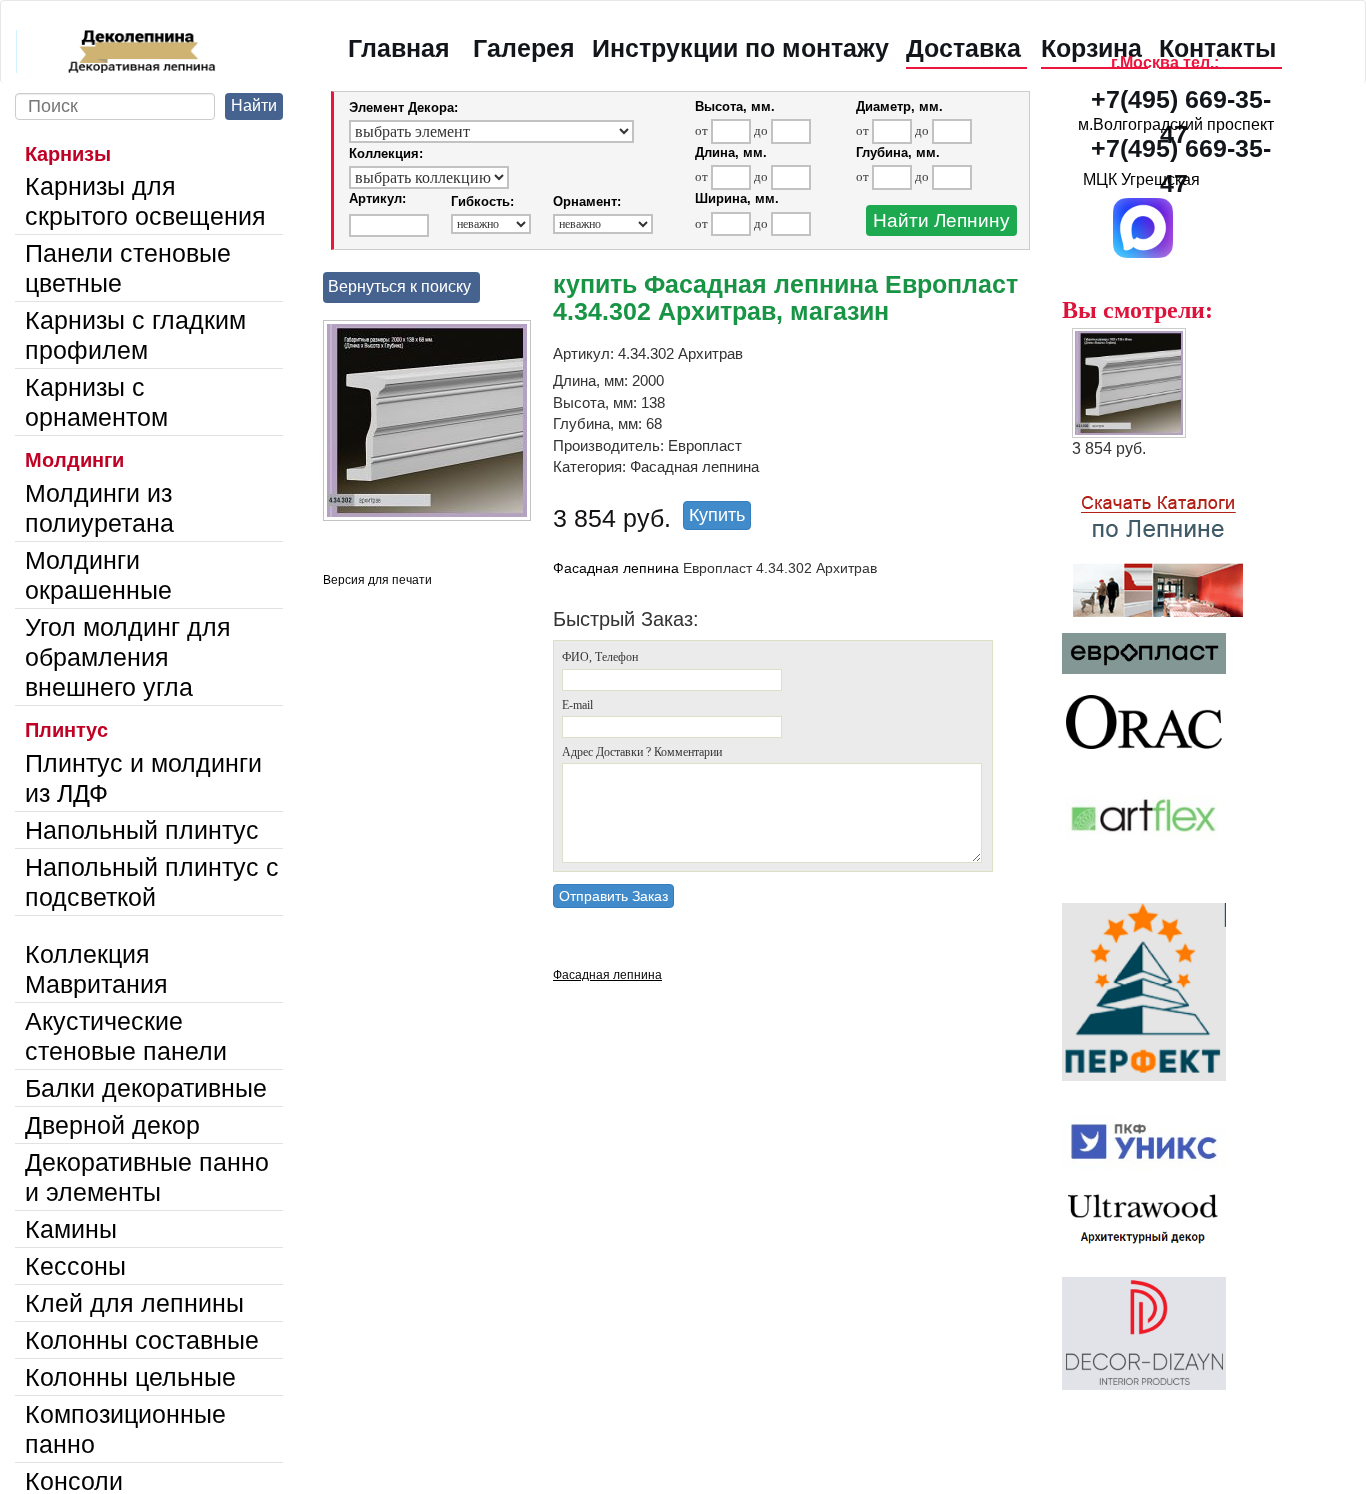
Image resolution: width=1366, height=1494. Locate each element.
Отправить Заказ (613, 896)
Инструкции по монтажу (740, 48)
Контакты (1217, 48)
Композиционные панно (125, 1429)
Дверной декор (112, 1125)
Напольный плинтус (142, 830)
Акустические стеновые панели (126, 1036)
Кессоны (75, 1266)
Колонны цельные (130, 1377)
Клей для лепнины (134, 1303)
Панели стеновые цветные (128, 268)
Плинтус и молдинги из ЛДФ (143, 778)
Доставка (963, 48)
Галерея (524, 48)
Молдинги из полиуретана (99, 508)
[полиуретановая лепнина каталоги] (1176, 545)
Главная (399, 48)
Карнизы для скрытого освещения (145, 201)
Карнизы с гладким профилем (135, 335)
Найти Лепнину (941, 220)
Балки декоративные (146, 1088)
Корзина (1091, 48)
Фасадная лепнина (616, 568)
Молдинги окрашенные (98, 575)
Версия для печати (377, 580)
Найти (254, 105)
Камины (71, 1229)
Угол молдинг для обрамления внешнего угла (128, 657)
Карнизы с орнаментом (96, 402)
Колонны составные (142, 1340)
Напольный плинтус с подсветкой (152, 882)
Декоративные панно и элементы (147, 1177)
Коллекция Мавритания (96, 969)
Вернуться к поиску (399, 286)
